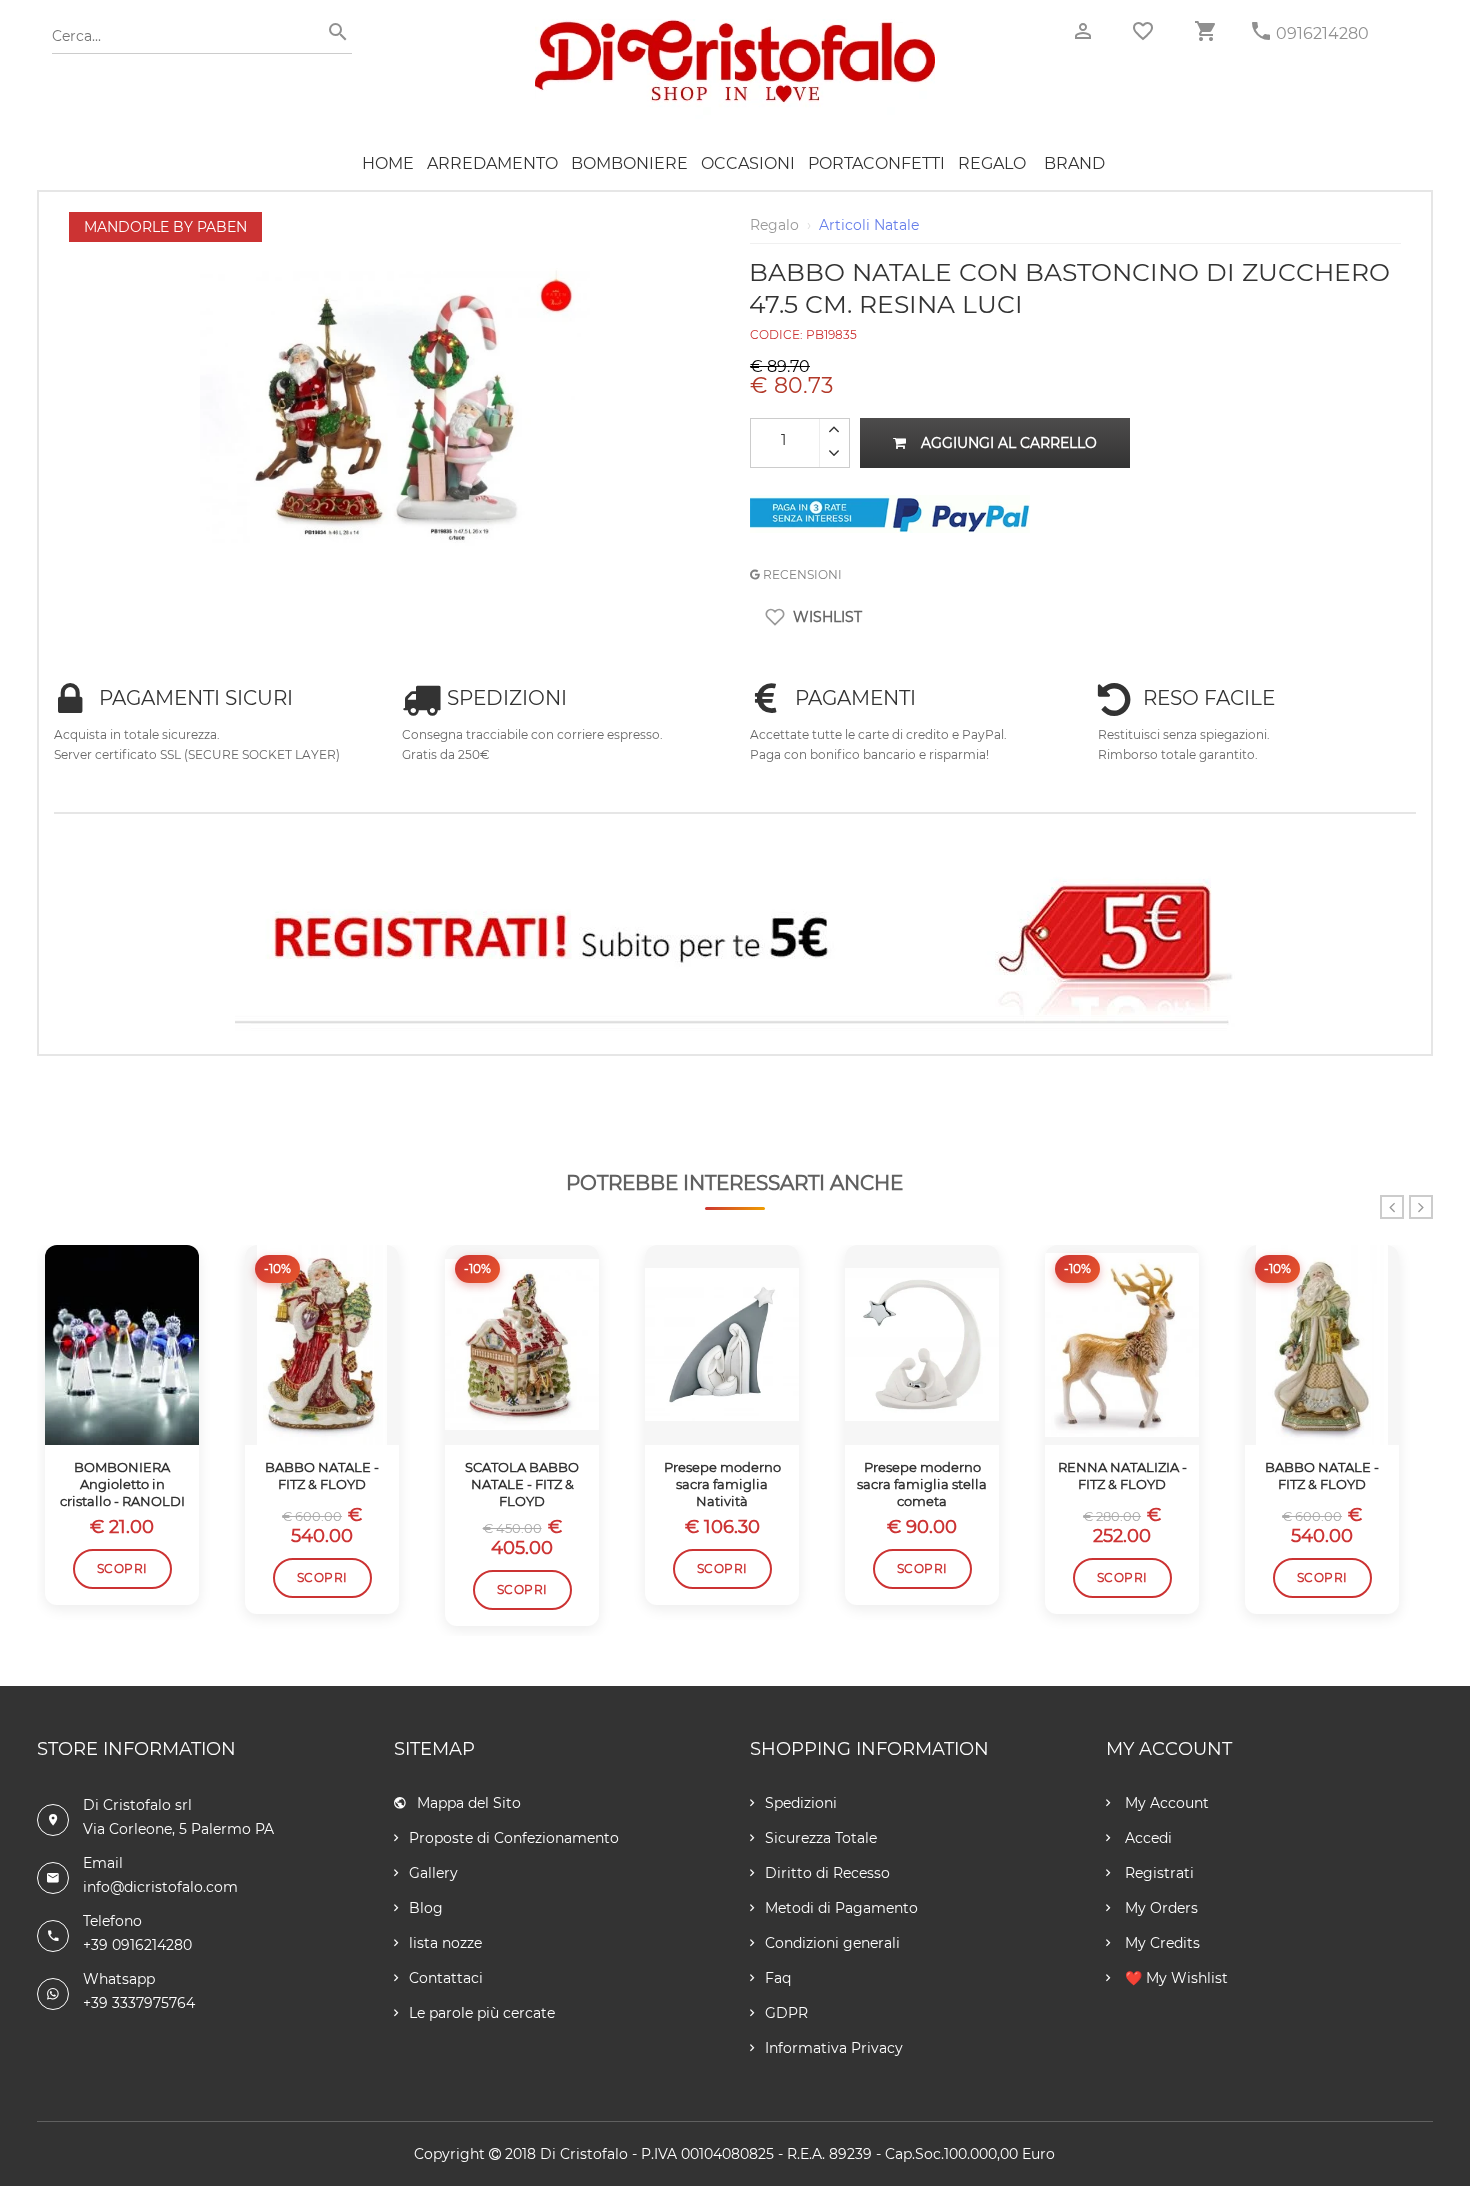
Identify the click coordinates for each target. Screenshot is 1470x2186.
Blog (426, 1908)
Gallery (433, 1873)
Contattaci (446, 1978)
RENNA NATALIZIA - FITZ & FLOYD (1122, 1475)
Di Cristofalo (584, 2154)
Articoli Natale (869, 225)
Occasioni (748, 163)
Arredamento (492, 163)
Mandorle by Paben (165, 227)
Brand (1074, 163)
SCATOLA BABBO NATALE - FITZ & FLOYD (522, 1484)
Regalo (992, 163)
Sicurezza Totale (821, 1838)
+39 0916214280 (137, 1945)
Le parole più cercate (482, 2013)
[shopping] (1205, 31)
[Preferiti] (1143, 31)
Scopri (122, 1568)
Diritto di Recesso (827, 1873)
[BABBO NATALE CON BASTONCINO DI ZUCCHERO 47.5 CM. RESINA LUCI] (395, 222)
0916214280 (1322, 33)
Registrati (1157, 1873)
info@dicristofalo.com (160, 1887)
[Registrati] (735, 943)
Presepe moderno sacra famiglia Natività (722, 1484)
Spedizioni (801, 1803)
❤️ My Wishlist (1174, 1978)
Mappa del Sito (469, 1803)
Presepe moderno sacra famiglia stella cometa (922, 1484)
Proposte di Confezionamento (514, 1838)
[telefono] (1261, 31)
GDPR (786, 2013)
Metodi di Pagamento (841, 1908)
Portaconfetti (876, 163)
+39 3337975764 (139, 2003)
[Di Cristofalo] (735, 29)
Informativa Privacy (834, 2048)
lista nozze (445, 1943)
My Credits (1160, 1943)
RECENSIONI (801, 574)
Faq (778, 1978)
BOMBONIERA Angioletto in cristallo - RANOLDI (122, 1484)
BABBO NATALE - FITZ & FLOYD (322, 1475)
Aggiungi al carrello (1009, 443)
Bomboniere (629, 163)
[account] (1083, 31)
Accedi (1146, 1838)
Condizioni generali (832, 1943)
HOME (388, 163)
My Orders (1159, 1908)
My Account (1165, 1803)
